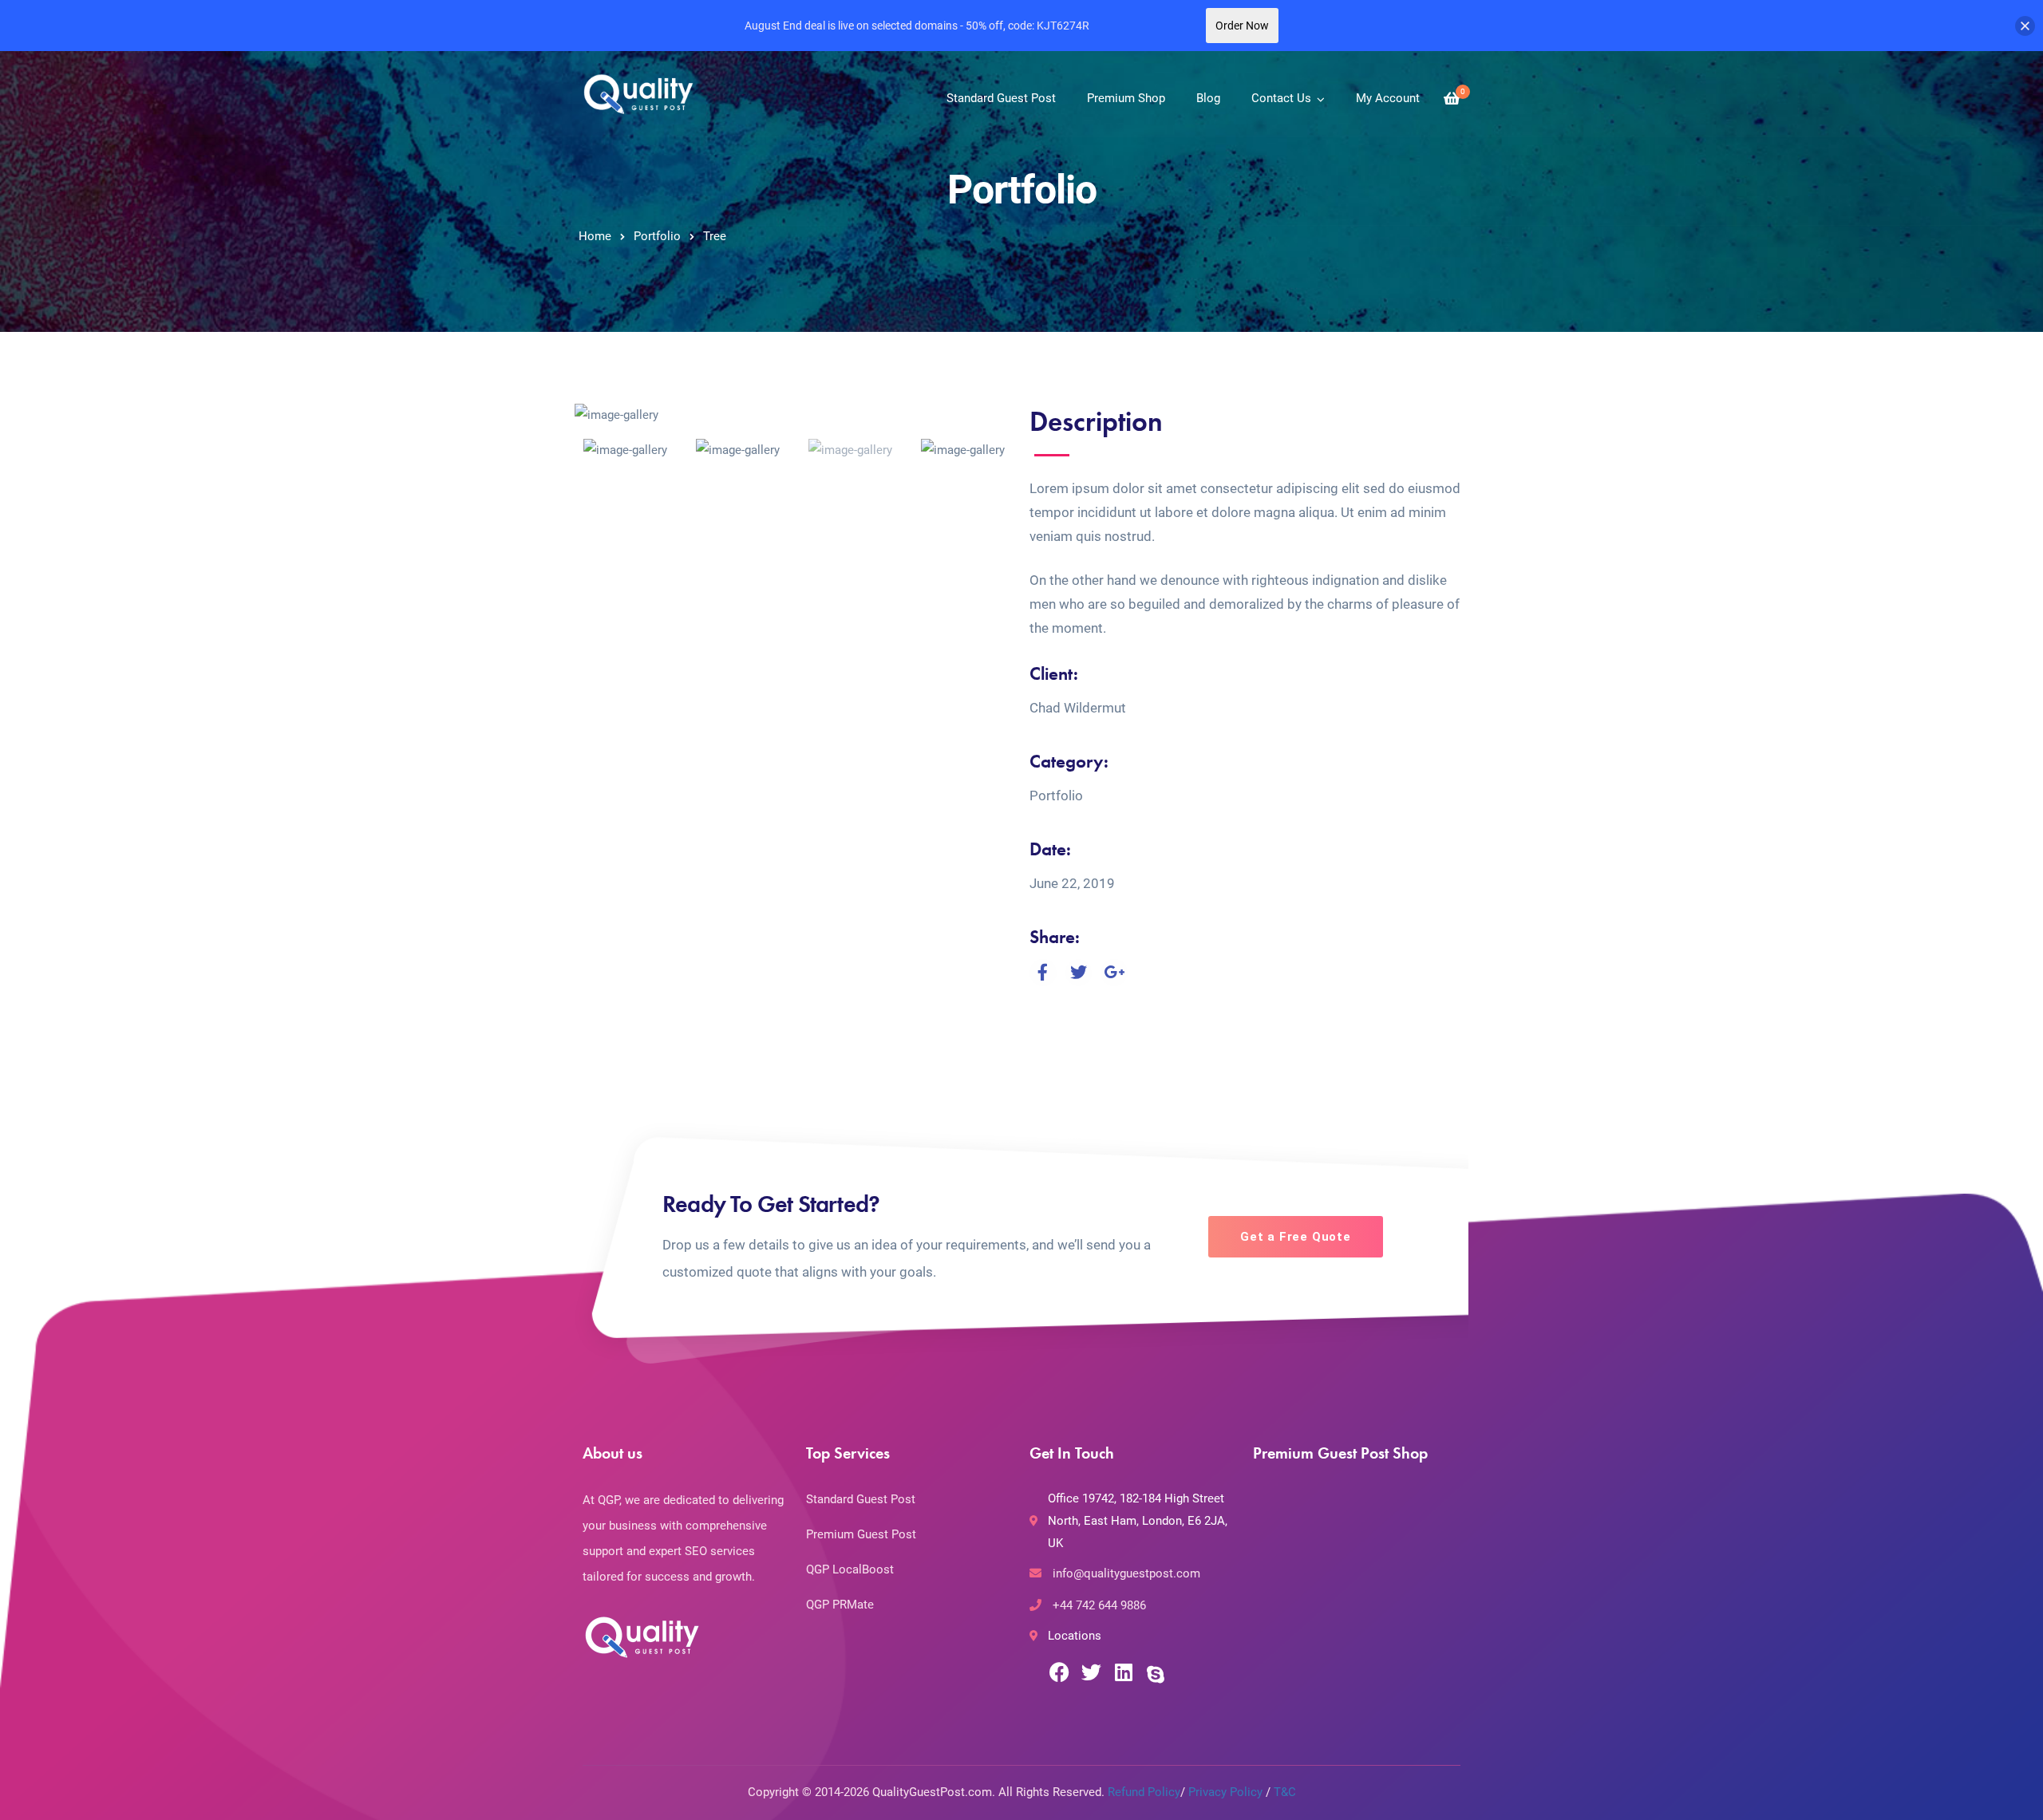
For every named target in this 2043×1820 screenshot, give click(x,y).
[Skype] (1155, 1675)
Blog (1208, 98)
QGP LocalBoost (850, 1569)
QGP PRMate (840, 1605)
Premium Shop (1126, 98)
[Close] (2025, 26)
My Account (1388, 98)
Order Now (1242, 26)
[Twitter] (1091, 1672)
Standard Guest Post (1001, 98)
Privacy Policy (1225, 1792)
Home (595, 236)
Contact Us (1281, 98)
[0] (1452, 99)
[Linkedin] (1123, 1672)
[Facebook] (1059, 1672)
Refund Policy (1144, 1792)
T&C (1285, 1792)
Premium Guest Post (861, 1534)
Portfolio (657, 236)
